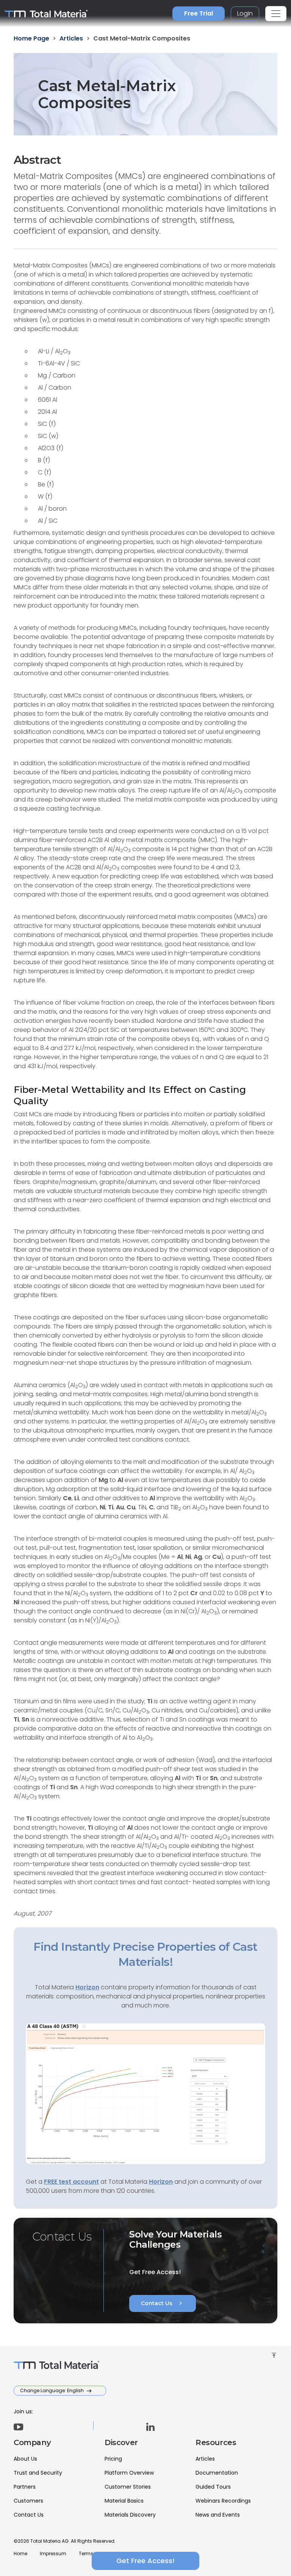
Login (245, 13)
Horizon (161, 2182)
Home (20, 2553)
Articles (205, 2459)
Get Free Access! (145, 2561)
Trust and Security (38, 2473)
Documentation (217, 2473)
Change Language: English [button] (52, 2390)
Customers (28, 2501)
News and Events (218, 2515)
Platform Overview (129, 2473)
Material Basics (124, 2501)
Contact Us (163, 2303)
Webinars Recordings (223, 2501)
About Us (25, 2459)
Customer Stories (128, 2487)
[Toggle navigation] (276, 14)
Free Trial (199, 13)
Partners (25, 2487)
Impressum (53, 2553)
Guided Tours (213, 2487)
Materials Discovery (130, 2515)
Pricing (113, 2459)
